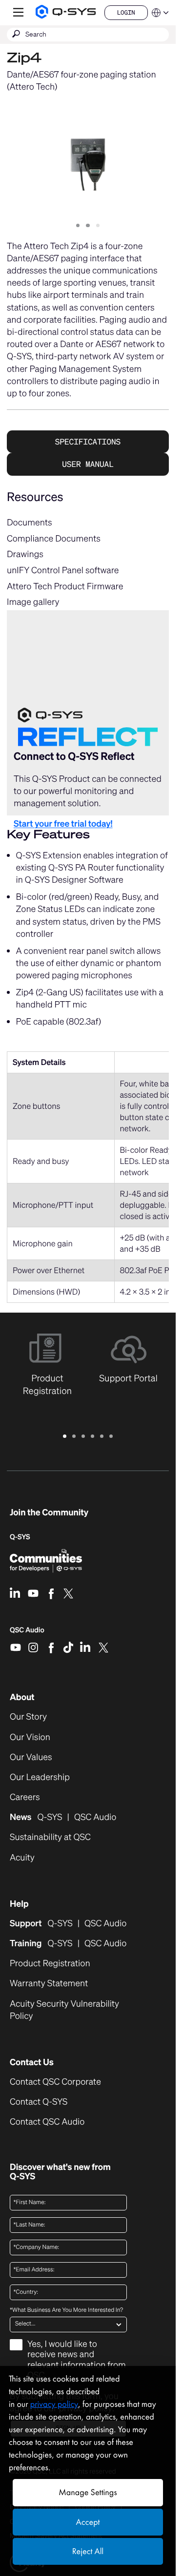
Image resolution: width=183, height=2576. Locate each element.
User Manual (88, 464)
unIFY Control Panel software (63, 570)
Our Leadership (40, 1777)
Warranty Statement (49, 1984)
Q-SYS (20, 1537)
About (22, 1697)
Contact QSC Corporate (55, 2082)
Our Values (31, 1757)
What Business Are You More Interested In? (66, 2310)
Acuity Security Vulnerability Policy (64, 2010)
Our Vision (30, 1737)
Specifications (88, 442)
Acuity (22, 1858)
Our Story (28, 1717)
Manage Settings (88, 2492)
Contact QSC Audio (47, 2122)
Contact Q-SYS (39, 2102)
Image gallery (33, 602)
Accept (88, 2522)
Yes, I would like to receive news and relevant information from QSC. (77, 2360)
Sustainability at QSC (50, 1837)
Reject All (88, 2551)
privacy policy (54, 2404)
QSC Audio (27, 1633)
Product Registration (50, 1964)
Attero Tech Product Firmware (65, 586)
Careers (25, 1797)
